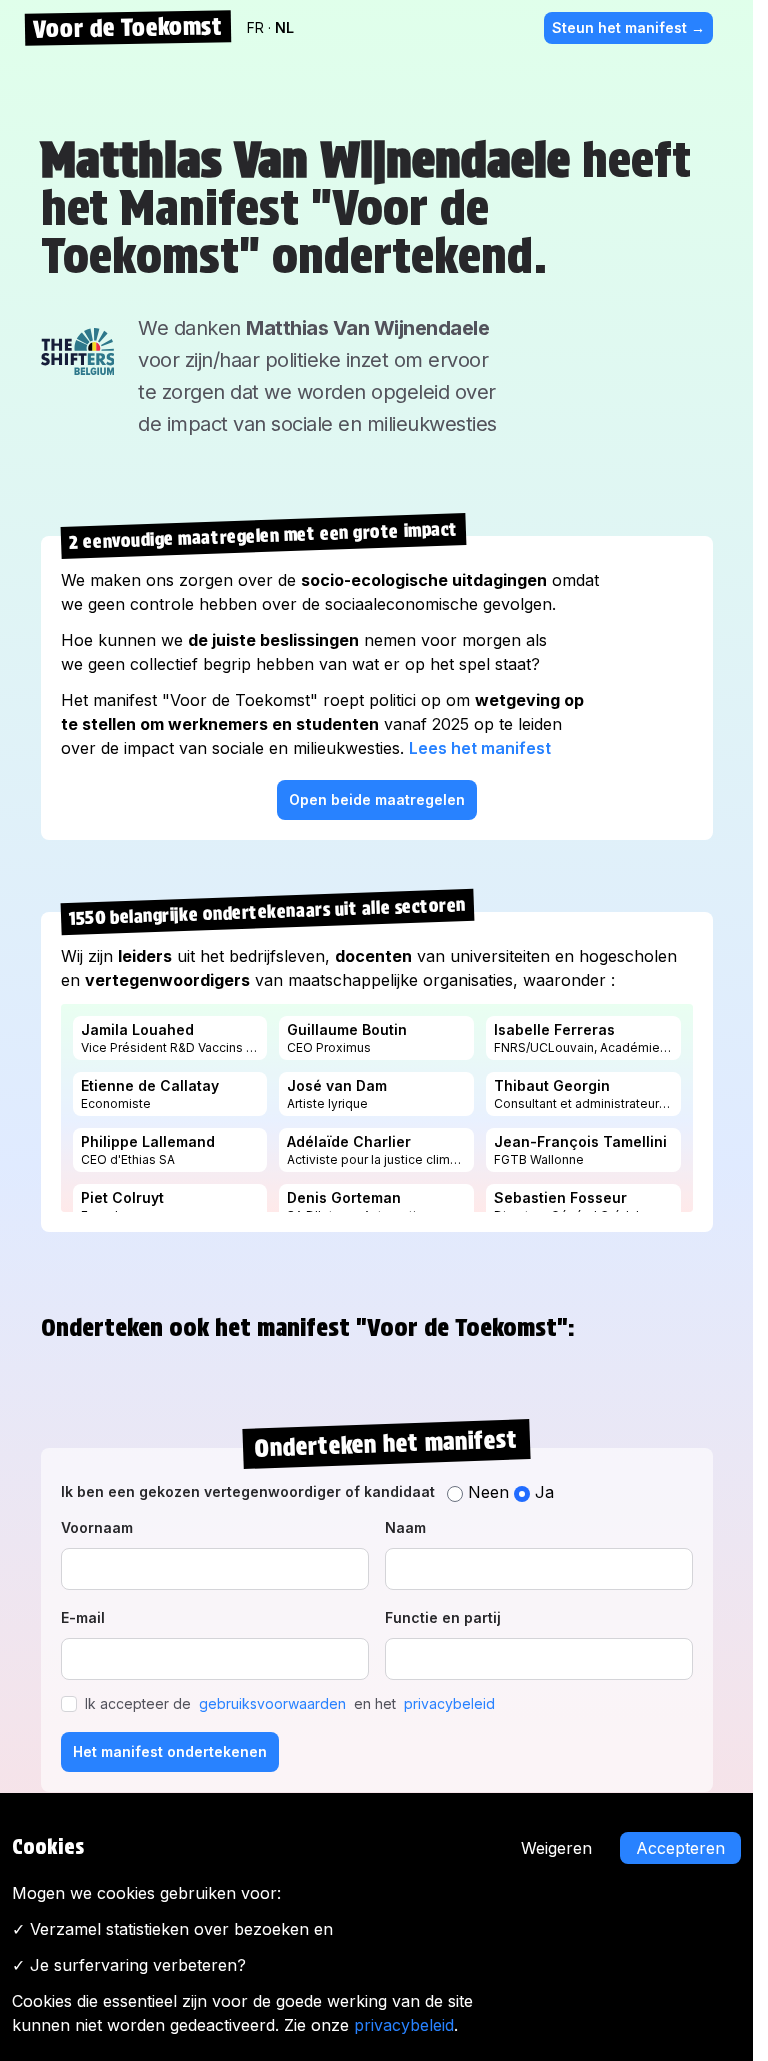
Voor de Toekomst (127, 27)
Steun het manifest (628, 27)
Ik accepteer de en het (290, 1703)
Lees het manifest (480, 748)
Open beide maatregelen (377, 799)
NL (284, 27)
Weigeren (556, 1848)
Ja (542, 1492)
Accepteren (680, 1848)
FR (257, 27)
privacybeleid (449, 1703)
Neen (488, 1492)
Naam (405, 1527)
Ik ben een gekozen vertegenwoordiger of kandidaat (248, 1491)
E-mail (83, 1617)
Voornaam (97, 1527)
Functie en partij (443, 1617)
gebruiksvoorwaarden (272, 1703)
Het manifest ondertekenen (170, 1751)
